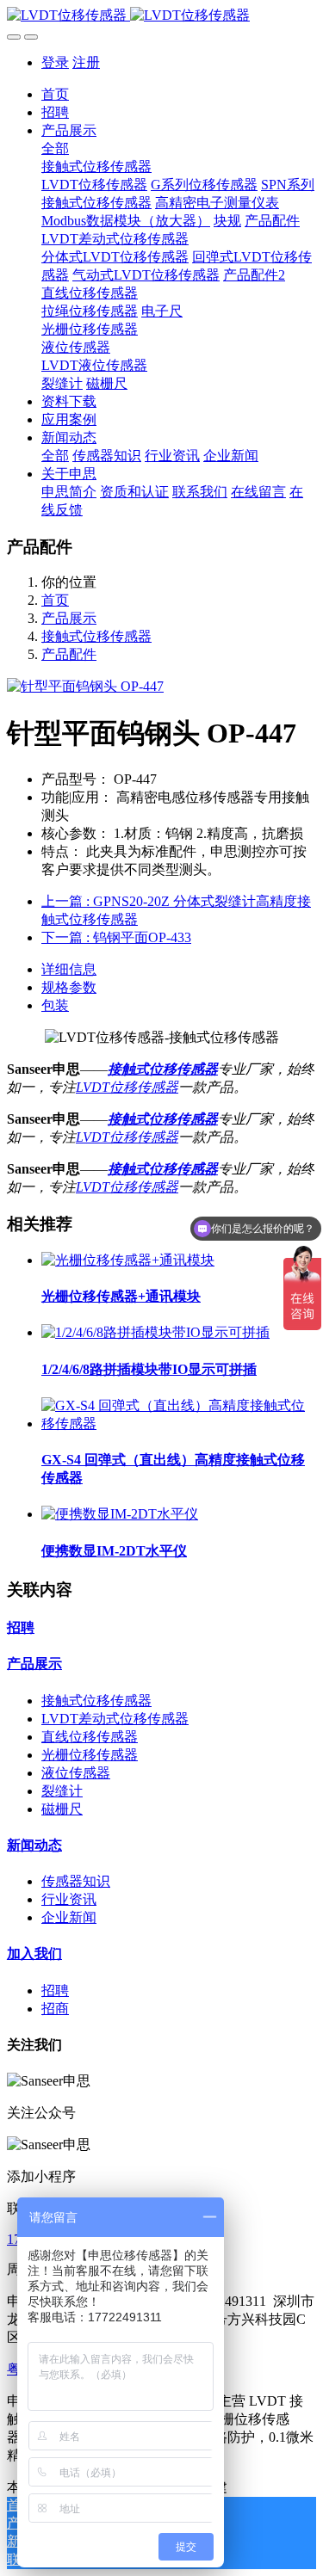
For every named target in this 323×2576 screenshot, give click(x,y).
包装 (55, 1005)
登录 (55, 62)
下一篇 (116, 937)
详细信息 (69, 969)
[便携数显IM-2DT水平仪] (120, 1514)
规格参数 (69, 987)
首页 (55, 94)
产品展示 (69, 618)
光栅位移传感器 (90, 1755)
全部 (55, 148)
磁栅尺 (62, 1809)
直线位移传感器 (90, 1737)
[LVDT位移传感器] (161, 16)
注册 (86, 62)
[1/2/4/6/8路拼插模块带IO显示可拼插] (155, 1332)
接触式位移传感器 (96, 636)
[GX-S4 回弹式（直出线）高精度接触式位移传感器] (179, 1424)
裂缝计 (62, 1791)
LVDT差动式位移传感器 (115, 1719)
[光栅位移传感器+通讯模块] (128, 1260)
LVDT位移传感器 (127, 1087)
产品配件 (69, 654)
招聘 (21, 1627)
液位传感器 (76, 1773)
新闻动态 (34, 1845)
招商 (55, 2009)
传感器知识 (76, 1881)
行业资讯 (69, 1899)
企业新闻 (69, 1917)
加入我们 (34, 1954)
